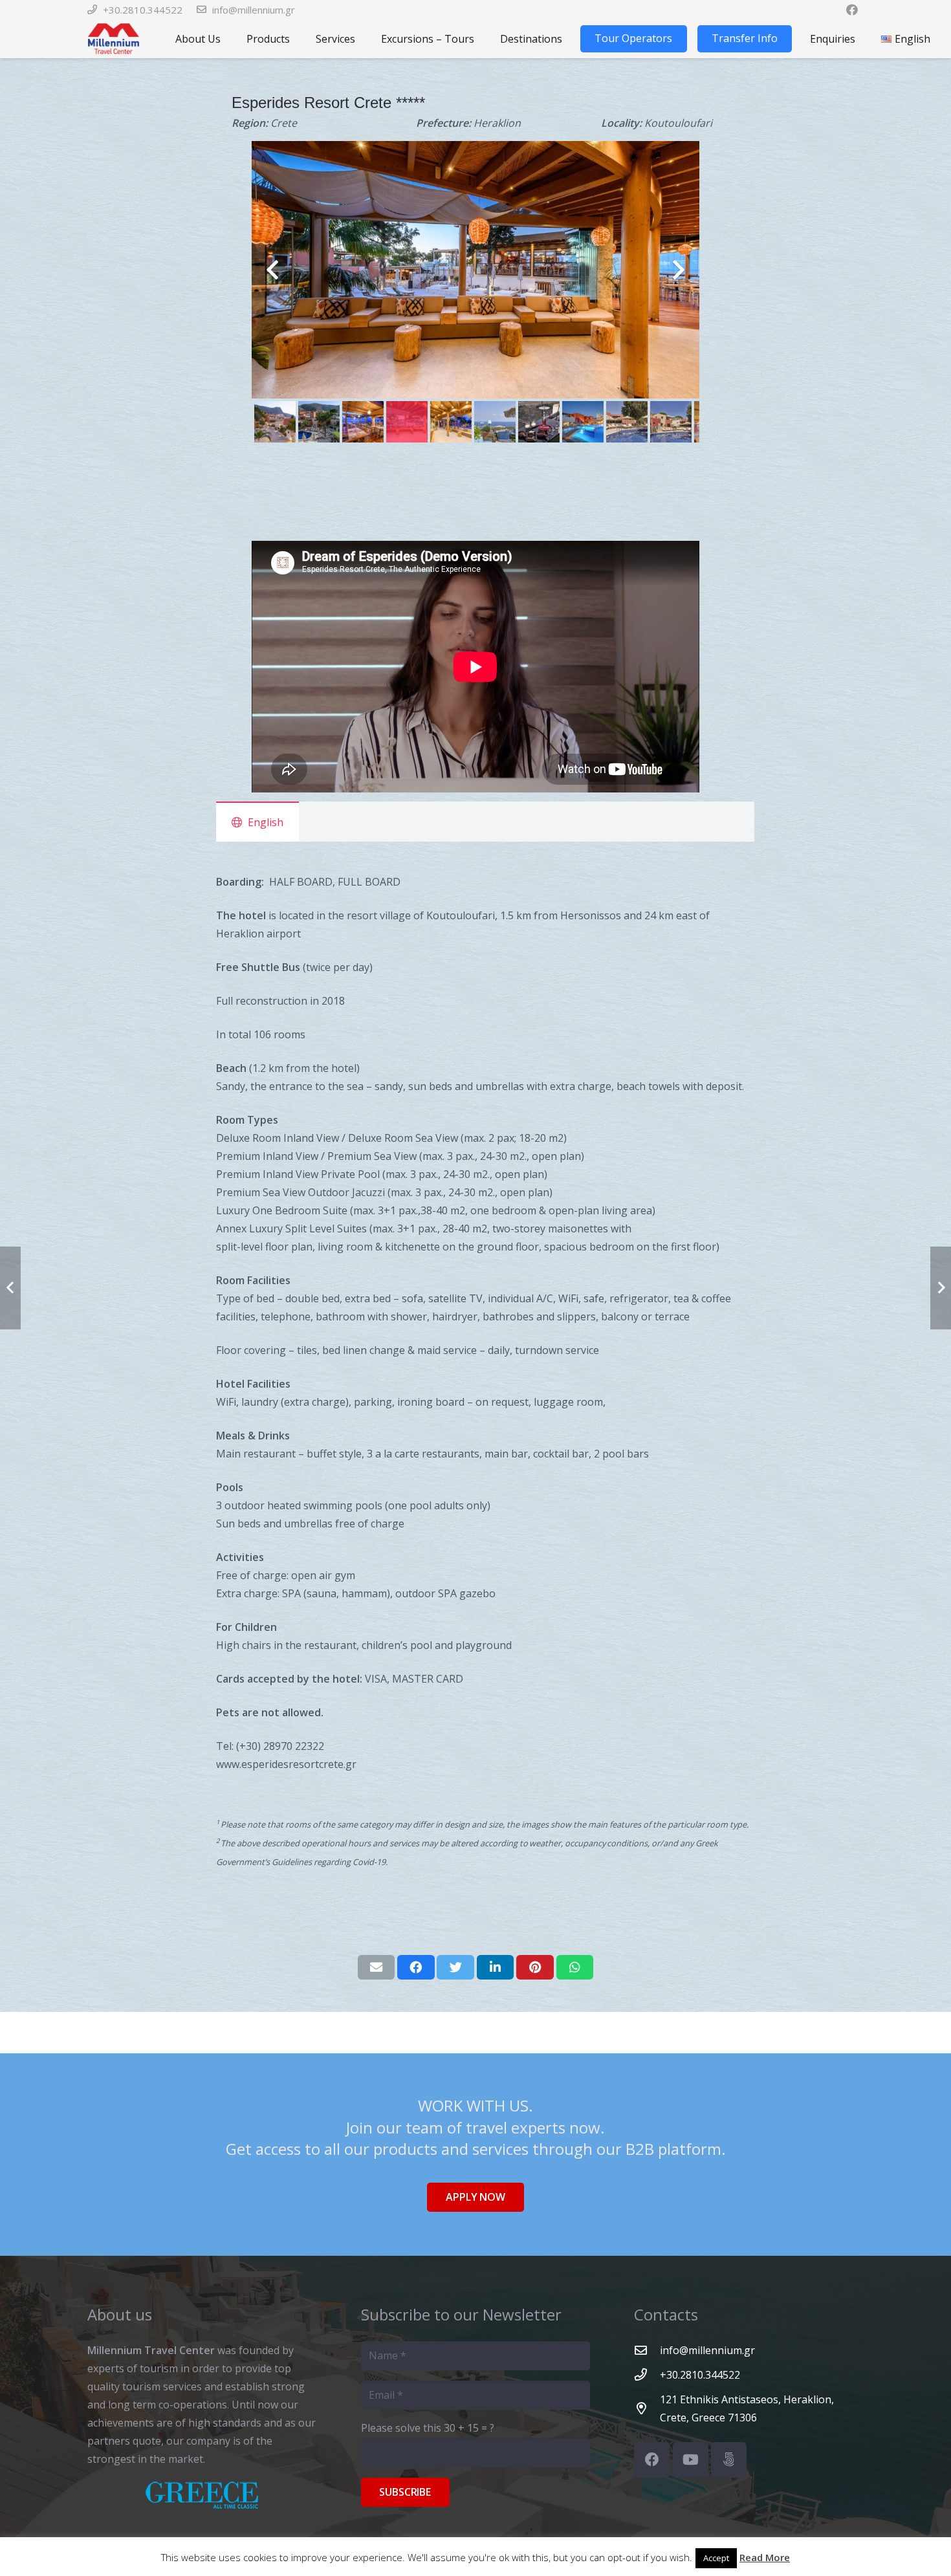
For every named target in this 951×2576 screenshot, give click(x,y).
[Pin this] (535, 1967)
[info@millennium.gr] (647, 2350)
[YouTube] (691, 2460)
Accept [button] (716, 2558)
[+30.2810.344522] (647, 2374)
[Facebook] (652, 2460)
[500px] (729, 2460)
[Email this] (377, 1967)
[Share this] (416, 1967)
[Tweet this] (455, 1967)
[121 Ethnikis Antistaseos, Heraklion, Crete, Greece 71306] (647, 2408)
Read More (765, 2557)
